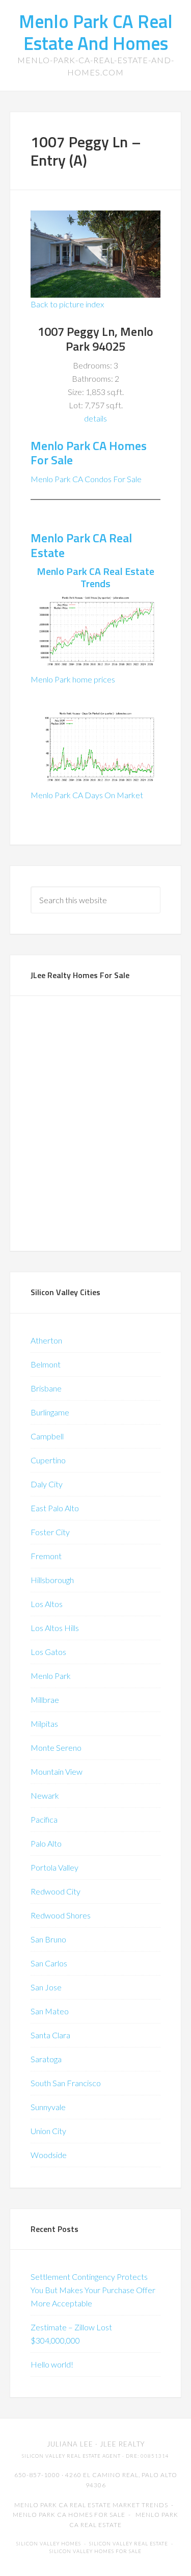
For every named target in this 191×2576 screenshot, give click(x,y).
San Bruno (48, 1939)
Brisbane (46, 1388)
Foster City (50, 1532)
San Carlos (49, 1963)
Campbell (47, 1436)
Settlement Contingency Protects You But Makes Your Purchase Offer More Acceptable (93, 2290)
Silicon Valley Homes (49, 2544)
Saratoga (46, 2059)
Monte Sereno (56, 1747)
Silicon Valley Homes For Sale (95, 2551)
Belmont (46, 1364)
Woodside (49, 2155)
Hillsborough (52, 1580)
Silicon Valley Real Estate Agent (71, 2456)
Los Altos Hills (55, 1628)
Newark (45, 1795)
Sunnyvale (48, 2107)
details (95, 418)
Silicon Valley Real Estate (129, 2544)
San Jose (46, 1987)
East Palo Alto (55, 1508)
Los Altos (47, 1604)
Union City (48, 2131)
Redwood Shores (61, 1915)
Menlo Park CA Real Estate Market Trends (91, 2505)
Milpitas (44, 1724)
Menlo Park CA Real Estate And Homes (96, 32)
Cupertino (48, 1460)
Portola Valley (54, 1867)
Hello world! (52, 2364)
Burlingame (50, 1412)
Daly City (47, 1484)
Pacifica (44, 1819)
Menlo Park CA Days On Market (87, 795)
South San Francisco (66, 2083)
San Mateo (50, 2011)
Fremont (46, 1556)
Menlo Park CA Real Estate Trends (95, 577)
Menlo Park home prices (73, 679)
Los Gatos (48, 1652)
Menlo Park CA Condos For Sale (86, 479)
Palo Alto (46, 1843)
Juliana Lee (70, 2444)
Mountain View (57, 1771)
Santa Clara (50, 2035)
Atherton (46, 1340)
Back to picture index (67, 304)
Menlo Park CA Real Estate (81, 545)
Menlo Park (51, 1676)
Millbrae (45, 1700)
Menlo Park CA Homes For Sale (89, 453)
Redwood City (56, 1891)
